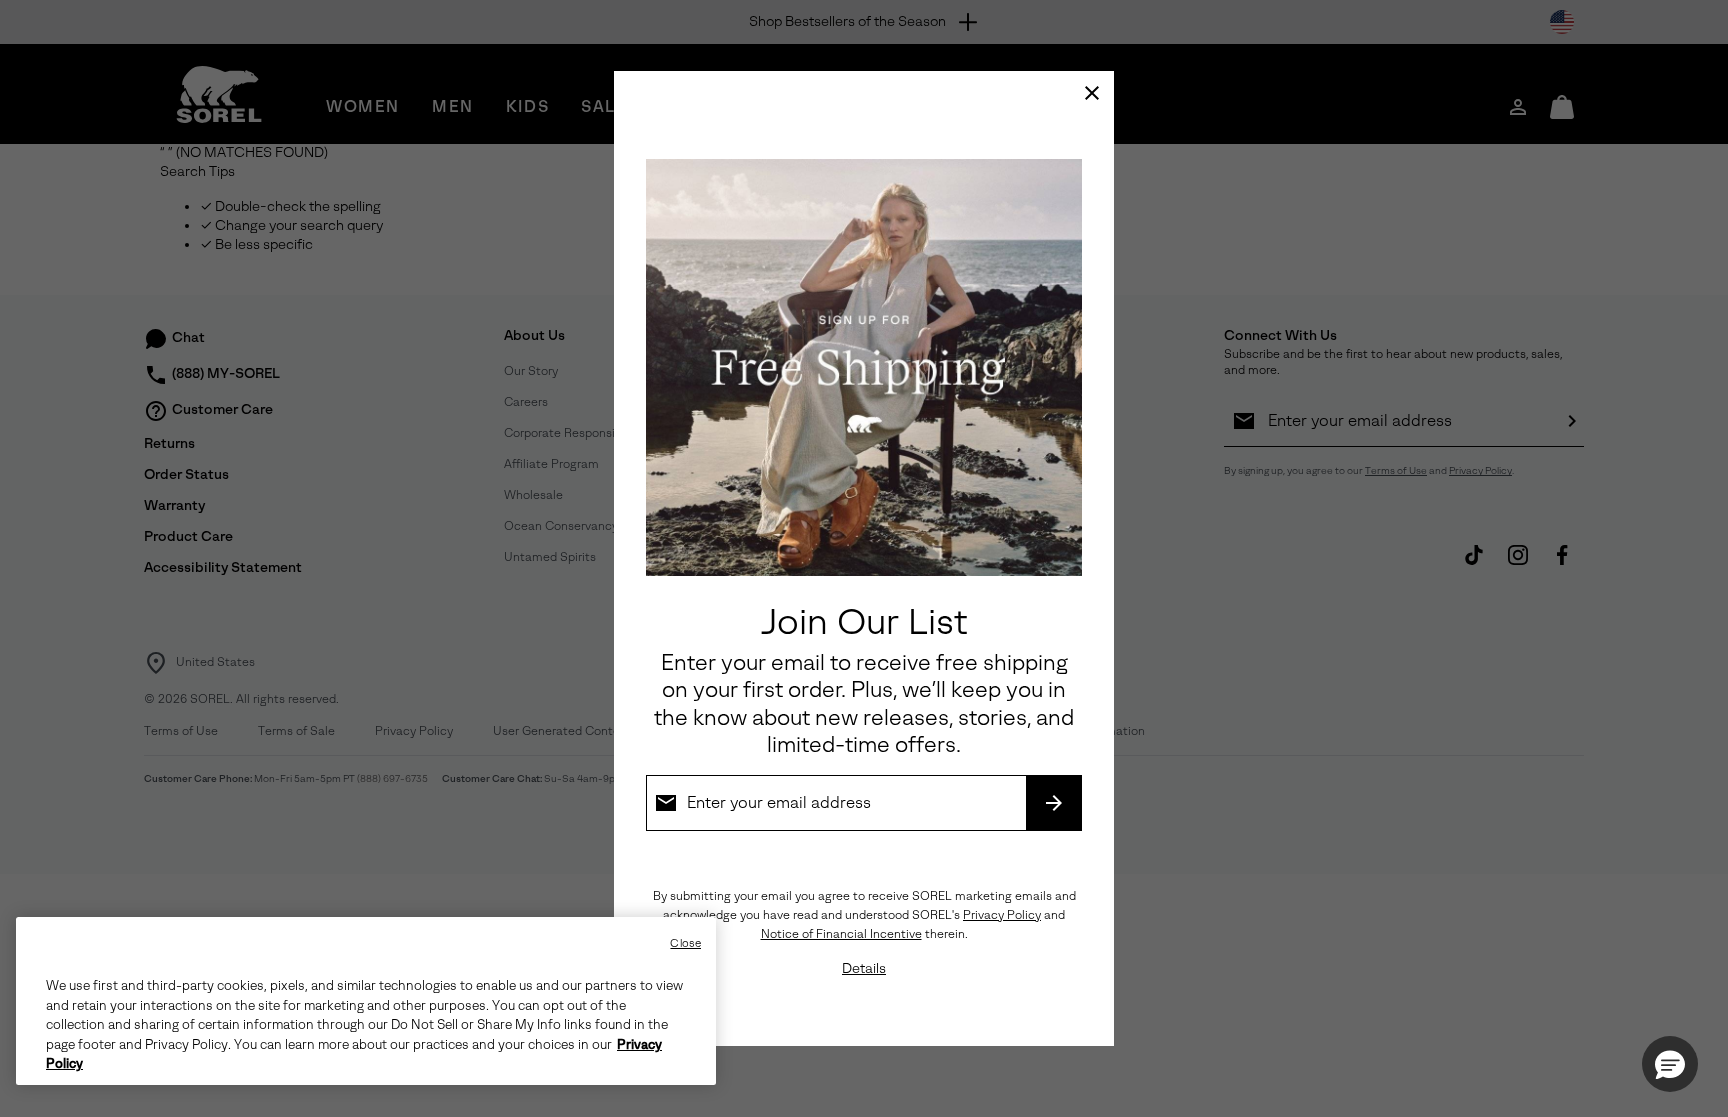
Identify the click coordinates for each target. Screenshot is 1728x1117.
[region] (366, 1001)
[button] (1670, 1064)
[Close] (1092, 93)
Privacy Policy (1002, 915)
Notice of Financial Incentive (841, 934)
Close (685, 943)
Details (864, 968)
